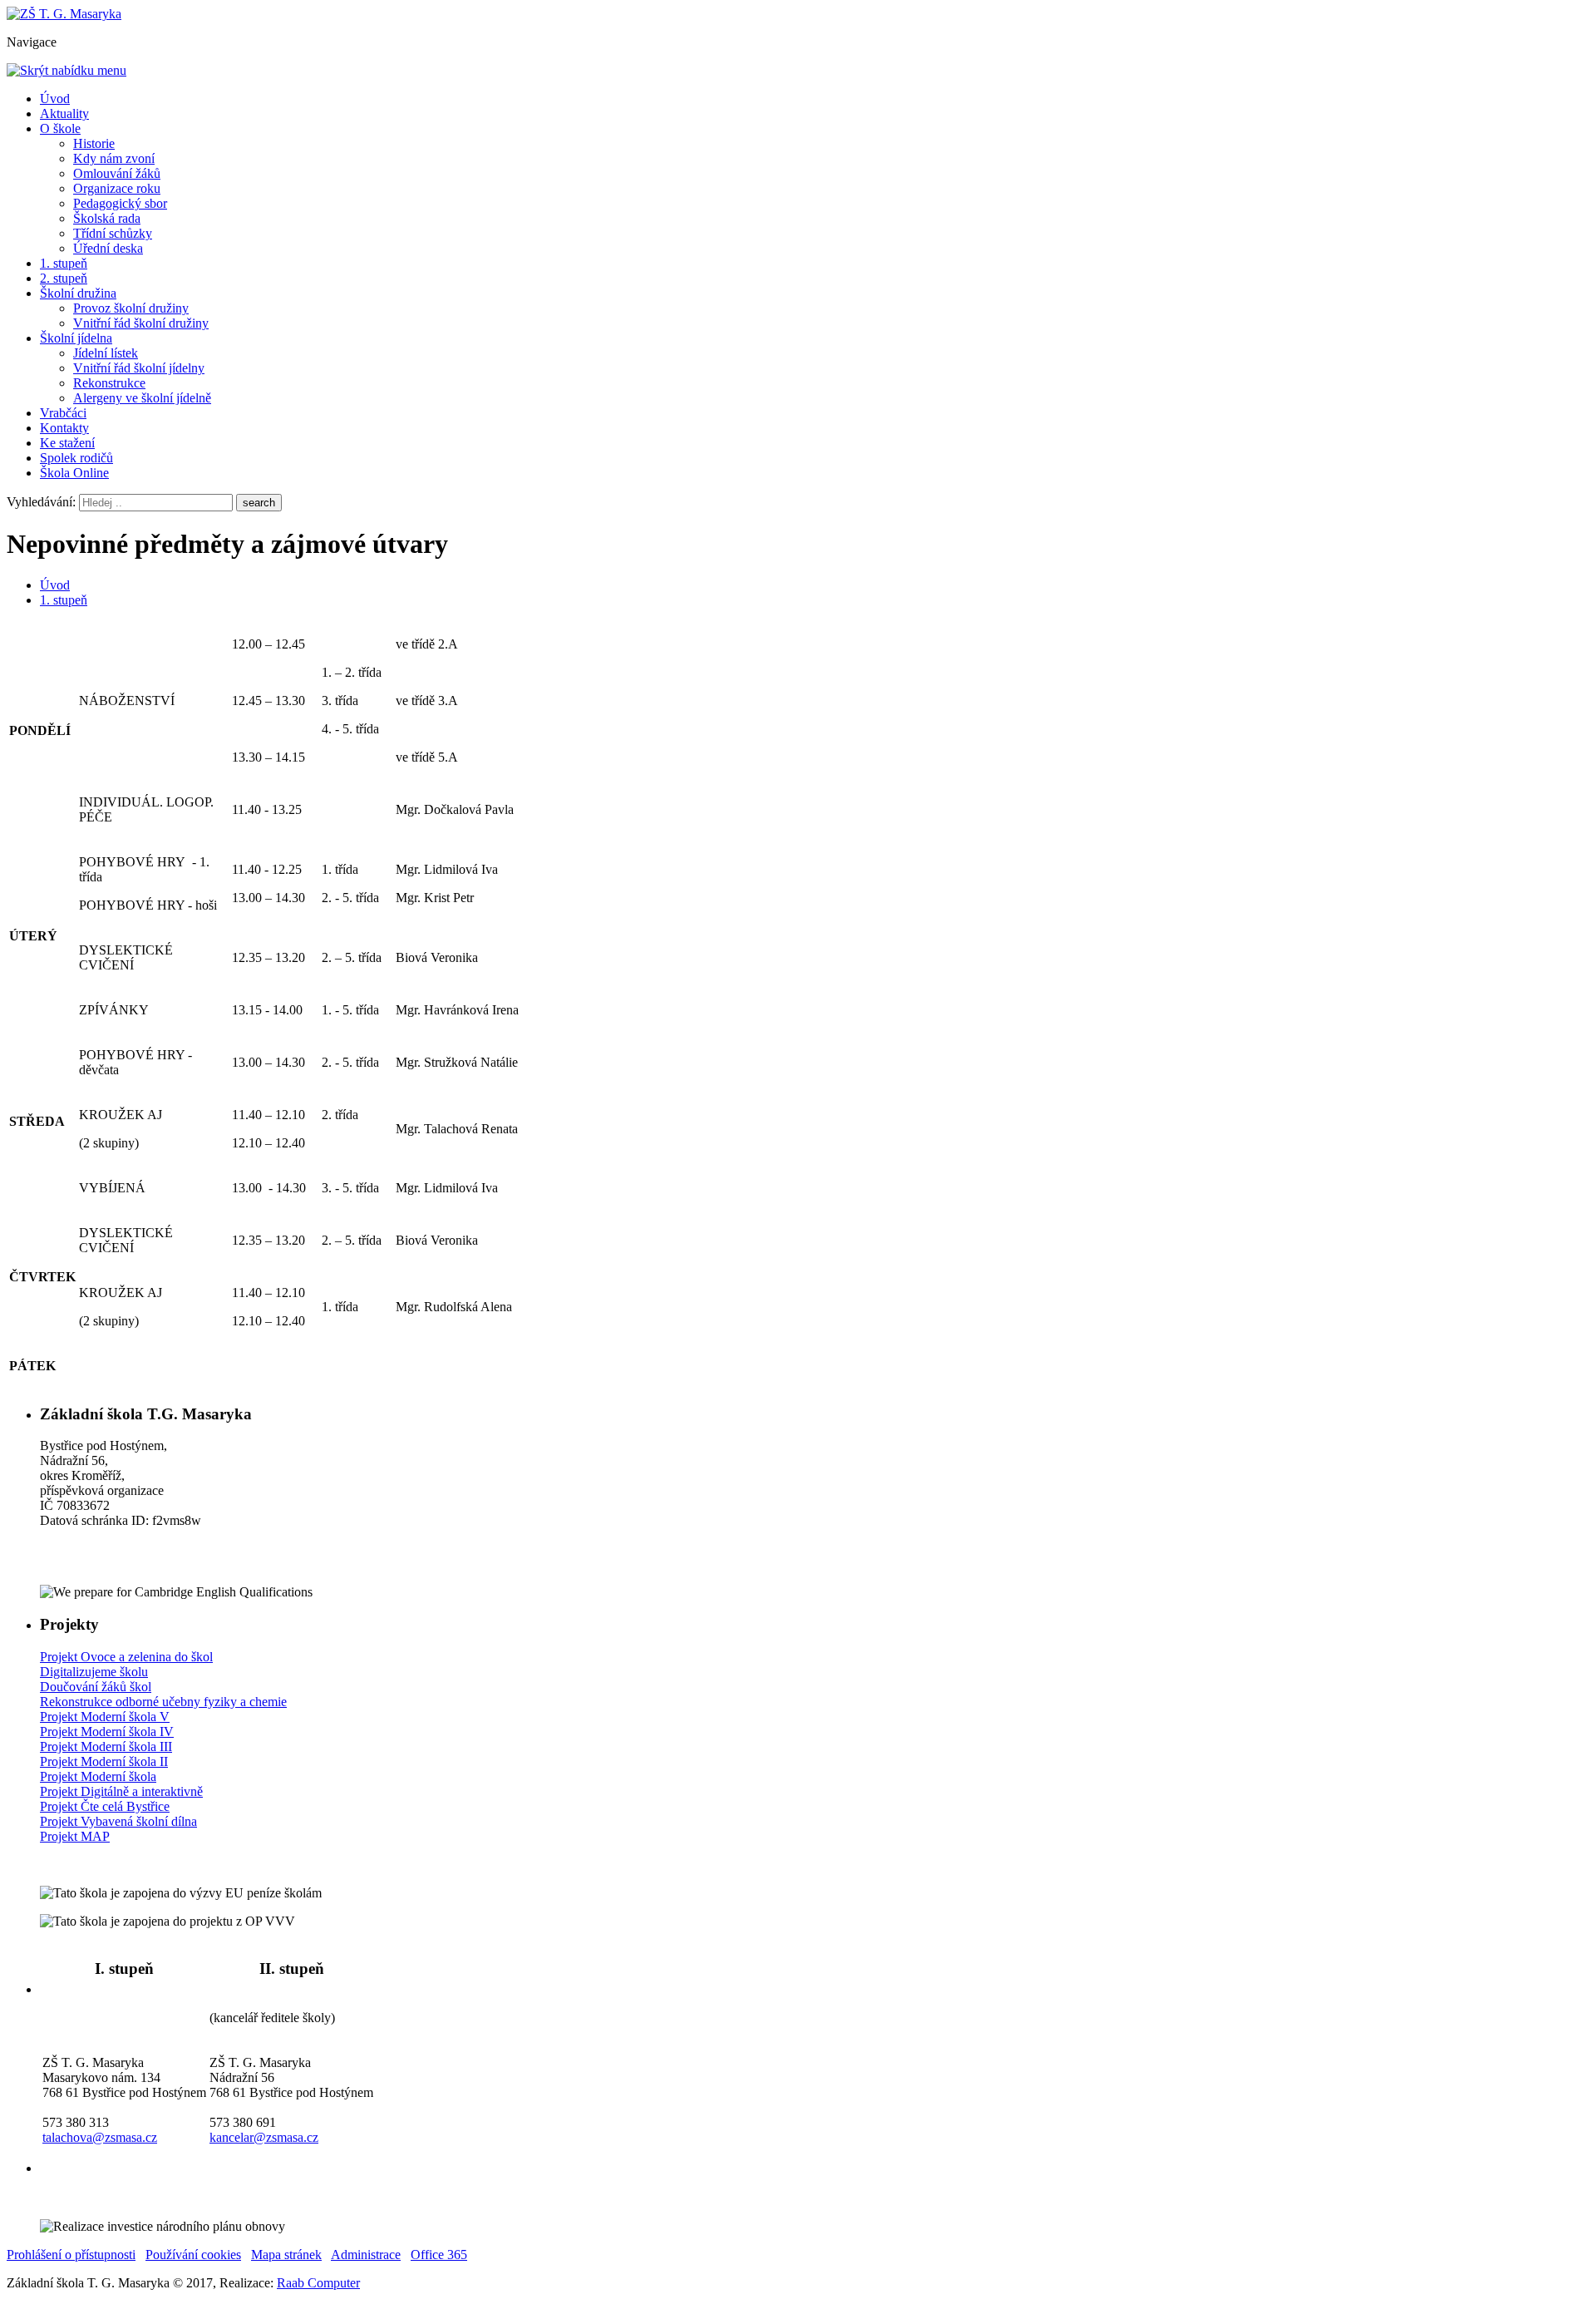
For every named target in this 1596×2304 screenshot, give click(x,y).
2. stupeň (64, 278)
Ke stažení (67, 443)
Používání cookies (193, 2255)
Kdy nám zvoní (114, 158)
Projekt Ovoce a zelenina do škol (126, 1657)
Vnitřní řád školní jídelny (139, 368)
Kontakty (64, 428)
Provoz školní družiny (131, 308)
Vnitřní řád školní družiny (141, 323)
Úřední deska (108, 248)
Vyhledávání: (43, 502)
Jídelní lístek (106, 353)
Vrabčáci (63, 413)
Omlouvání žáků (117, 173)
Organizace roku (117, 188)
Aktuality (64, 113)
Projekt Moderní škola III (106, 1747)
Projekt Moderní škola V (105, 1717)
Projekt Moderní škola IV (107, 1732)
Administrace (366, 2255)
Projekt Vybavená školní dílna (118, 1821)
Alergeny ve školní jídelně (142, 398)
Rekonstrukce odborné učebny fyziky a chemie (163, 1702)
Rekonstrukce (109, 383)
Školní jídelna (76, 338)
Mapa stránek (286, 2255)
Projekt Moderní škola (98, 1776)
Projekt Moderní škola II (104, 1761)
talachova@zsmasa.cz (100, 2137)
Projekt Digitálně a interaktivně (121, 1791)
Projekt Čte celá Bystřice (105, 1806)
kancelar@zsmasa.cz (264, 2137)
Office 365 (439, 2255)
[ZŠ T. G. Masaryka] (64, 14)
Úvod (55, 99)
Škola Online (74, 473)
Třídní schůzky (113, 233)
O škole (60, 128)
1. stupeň (64, 263)
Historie (94, 143)
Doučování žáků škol (96, 1687)
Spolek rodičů (76, 458)
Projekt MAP (75, 1836)
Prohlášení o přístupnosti (71, 2255)
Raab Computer (318, 2283)
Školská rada (107, 218)
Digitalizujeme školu (94, 1672)
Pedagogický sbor (120, 203)
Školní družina (78, 293)
